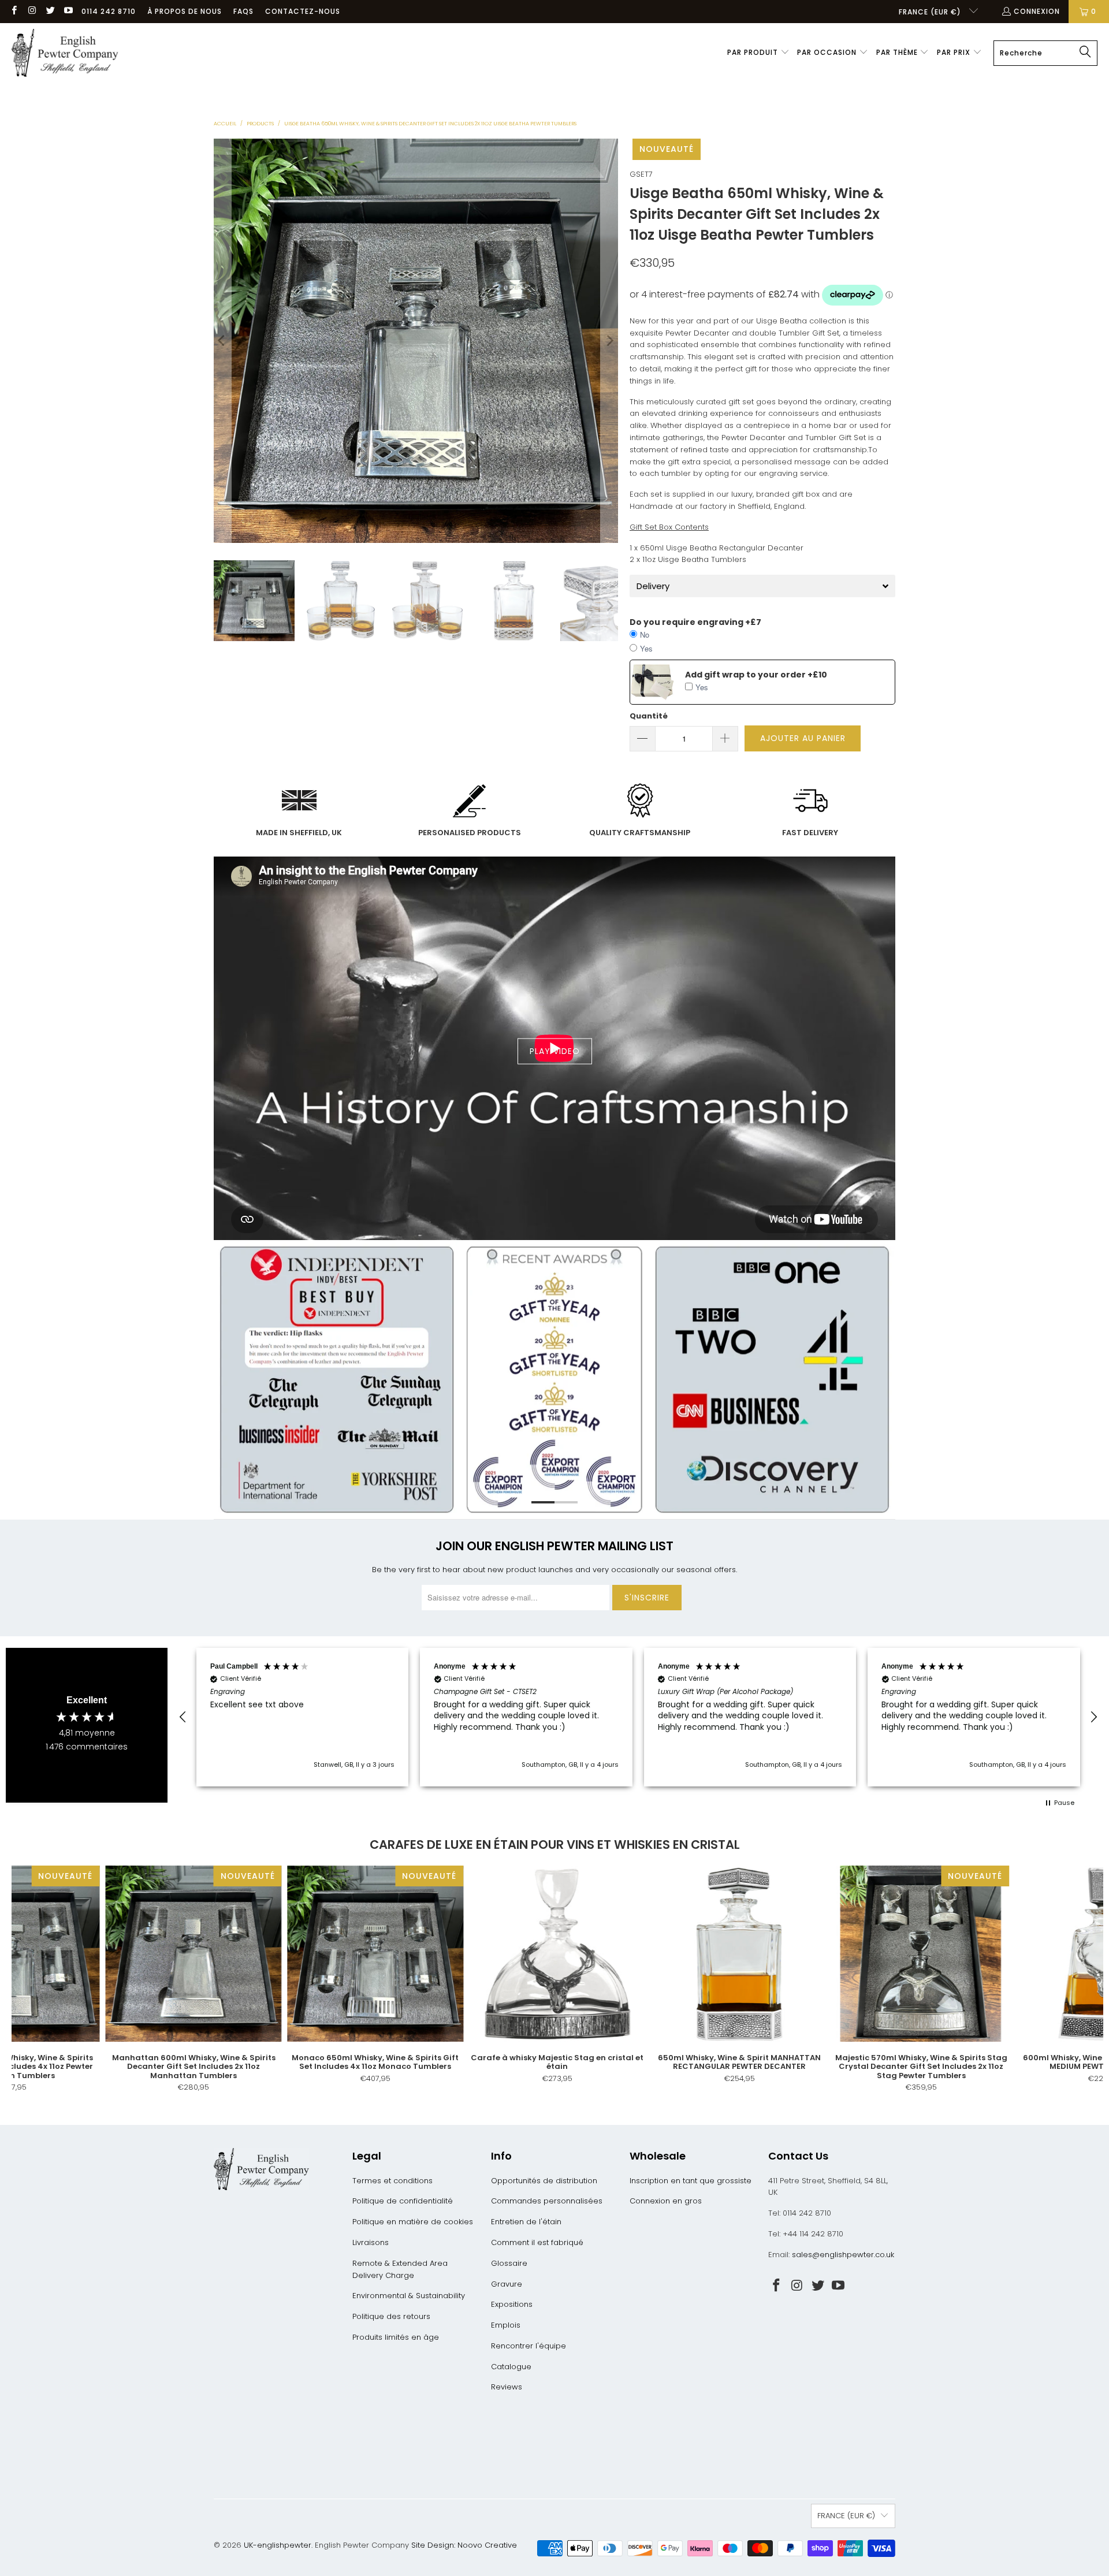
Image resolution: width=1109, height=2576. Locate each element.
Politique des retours (391, 2316)
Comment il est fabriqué (537, 2242)
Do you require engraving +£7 (695, 622)
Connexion (1037, 11)
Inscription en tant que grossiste (691, 2181)
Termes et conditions (392, 2181)
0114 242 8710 (109, 11)
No (645, 634)
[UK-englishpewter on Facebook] (14, 11)
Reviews (507, 2387)
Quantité (649, 716)
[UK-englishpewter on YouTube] (68, 11)
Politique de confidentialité (403, 2201)
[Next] (609, 341)
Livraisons (371, 2242)
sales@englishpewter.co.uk (843, 2255)
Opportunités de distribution (544, 2181)
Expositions (512, 2304)
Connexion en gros (666, 2201)
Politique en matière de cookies (413, 2222)
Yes (646, 648)
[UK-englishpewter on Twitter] (50, 11)
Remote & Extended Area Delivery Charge (400, 2269)
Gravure (507, 2284)
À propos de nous (185, 11)
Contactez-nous (303, 11)
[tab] (762, 586)
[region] (638, 1717)
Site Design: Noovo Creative (464, 2545)
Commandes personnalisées (547, 2201)
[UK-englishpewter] (65, 53)
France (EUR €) (931, 12)
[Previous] (222, 341)
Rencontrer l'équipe (529, 2346)
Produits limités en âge (396, 2337)
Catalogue (511, 2367)
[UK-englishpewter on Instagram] (31, 11)
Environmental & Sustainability (409, 2296)
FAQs (243, 11)
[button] (758, 53)
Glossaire (509, 2263)
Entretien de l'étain (526, 2222)
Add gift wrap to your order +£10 (756, 675)
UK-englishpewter (278, 2545)
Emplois (506, 2325)
